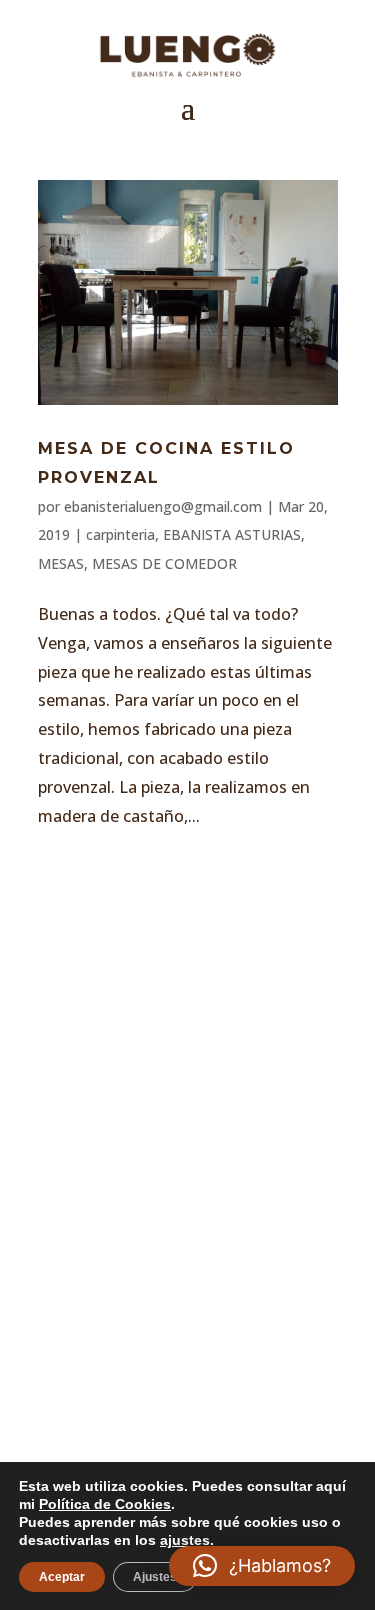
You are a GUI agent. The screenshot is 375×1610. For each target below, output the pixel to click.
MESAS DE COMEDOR (164, 563)
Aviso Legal (130, 1153)
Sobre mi (115, 1008)
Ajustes (155, 1577)
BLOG (95, 1094)
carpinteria (120, 534)
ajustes (185, 1540)
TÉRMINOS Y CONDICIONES (196, 1195)
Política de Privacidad (190, 1238)
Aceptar (62, 1577)
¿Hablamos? (187, 1422)
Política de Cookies (173, 1281)
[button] (262, 1566)
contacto (121, 1051)
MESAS (61, 563)
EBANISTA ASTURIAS (232, 534)
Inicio (100, 965)
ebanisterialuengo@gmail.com (163, 506)
